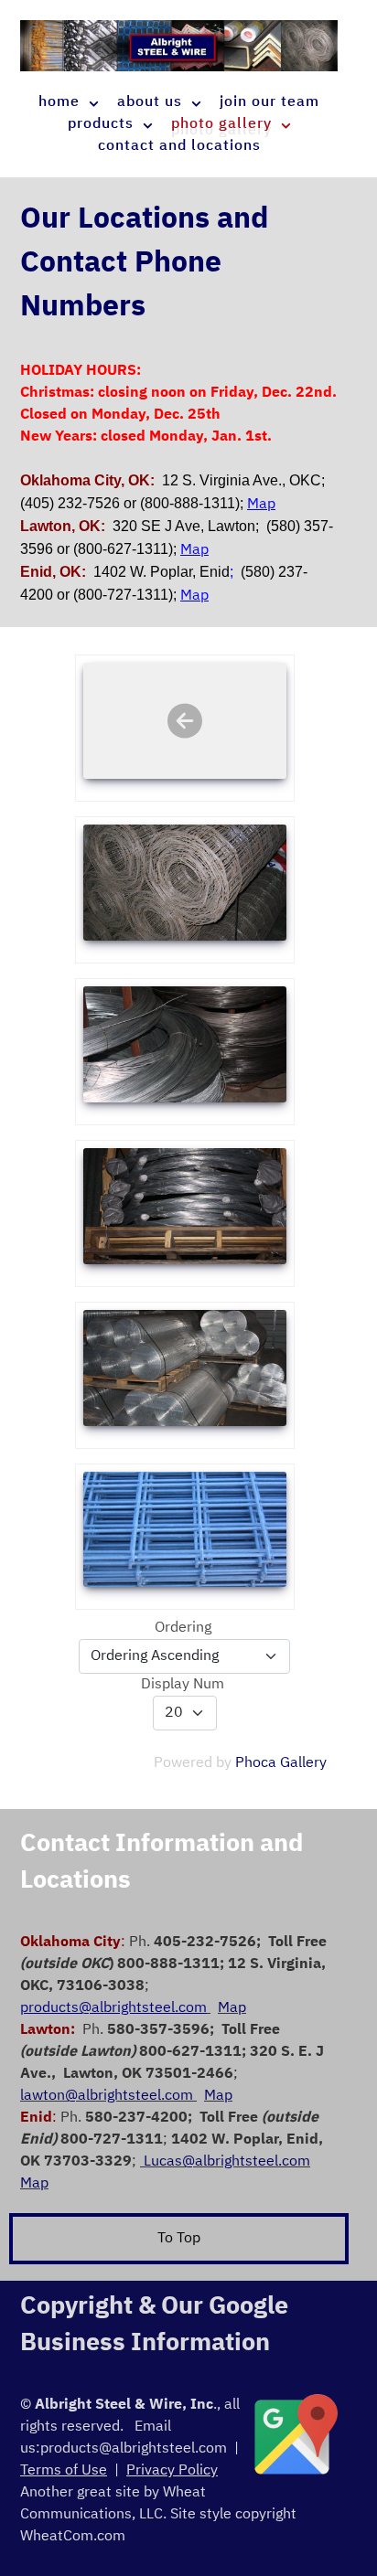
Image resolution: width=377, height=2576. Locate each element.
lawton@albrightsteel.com (108, 2096)
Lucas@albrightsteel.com (227, 2162)
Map (232, 2008)
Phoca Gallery (281, 1763)
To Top (179, 2239)
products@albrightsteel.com (134, 2449)
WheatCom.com (73, 2537)
